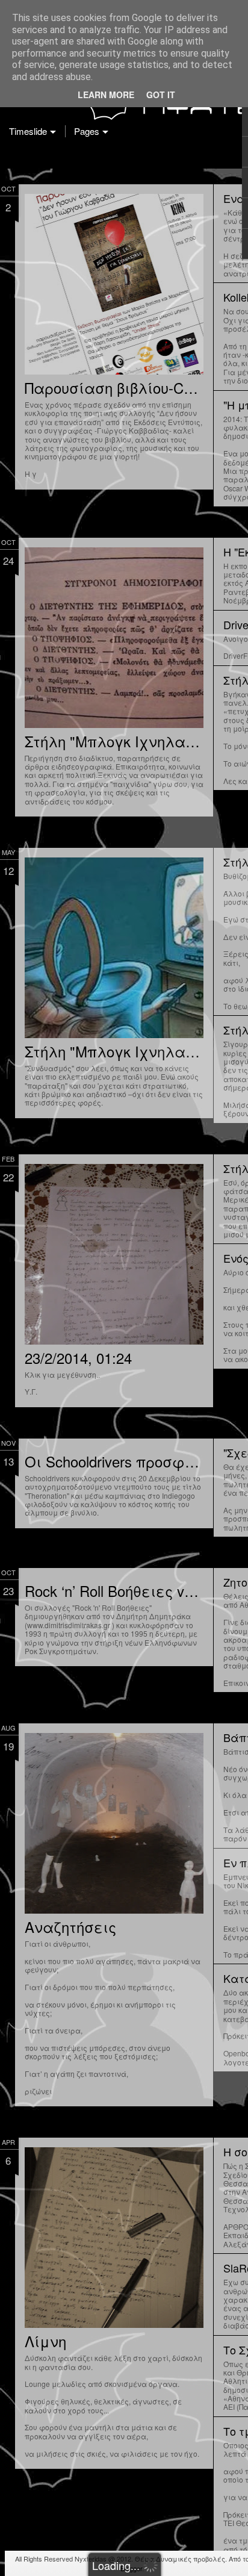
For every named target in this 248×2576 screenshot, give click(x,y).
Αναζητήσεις (70, 1927)
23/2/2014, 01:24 (78, 1358)
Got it (161, 95)
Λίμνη (45, 2341)
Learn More (106, 95)
